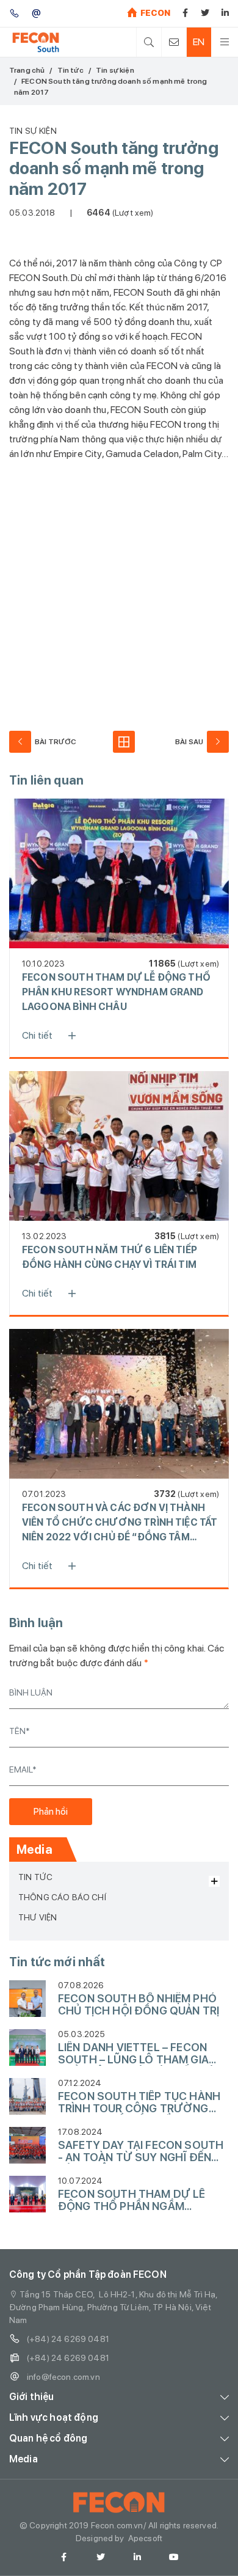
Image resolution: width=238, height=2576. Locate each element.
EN (199, 42)
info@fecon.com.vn (63, 2377)
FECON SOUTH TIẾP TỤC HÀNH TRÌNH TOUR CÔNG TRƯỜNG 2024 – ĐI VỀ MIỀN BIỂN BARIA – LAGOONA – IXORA (139, 2102)
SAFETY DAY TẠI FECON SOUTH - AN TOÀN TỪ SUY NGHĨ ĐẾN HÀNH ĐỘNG (141, 2151)
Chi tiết (37, 1035)
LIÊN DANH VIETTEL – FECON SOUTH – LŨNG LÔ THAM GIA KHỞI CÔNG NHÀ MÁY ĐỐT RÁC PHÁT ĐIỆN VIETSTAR (140, 2054)
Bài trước (56, 742)
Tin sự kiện (115, 70)
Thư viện (38, 1917)
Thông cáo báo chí (62, 1897)
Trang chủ (27, 70)
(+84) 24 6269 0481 (68, 2339)
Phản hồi (51, 1811)
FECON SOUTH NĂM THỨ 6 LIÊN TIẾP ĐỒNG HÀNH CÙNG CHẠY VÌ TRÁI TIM (110, 1257)
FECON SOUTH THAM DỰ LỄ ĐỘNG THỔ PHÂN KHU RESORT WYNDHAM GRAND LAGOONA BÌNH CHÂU (116, 992)
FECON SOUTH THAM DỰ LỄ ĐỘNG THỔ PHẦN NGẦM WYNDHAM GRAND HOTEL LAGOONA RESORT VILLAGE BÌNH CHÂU (132, 2200)
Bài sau (189, 742)
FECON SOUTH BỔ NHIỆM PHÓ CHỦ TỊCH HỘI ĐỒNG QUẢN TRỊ (139, 2005)
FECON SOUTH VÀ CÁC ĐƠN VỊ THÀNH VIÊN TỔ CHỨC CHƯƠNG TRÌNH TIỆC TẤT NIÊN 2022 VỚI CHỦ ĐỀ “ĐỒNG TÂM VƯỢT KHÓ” (120, 1523)
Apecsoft (145, 2538)
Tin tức (70, 70)
